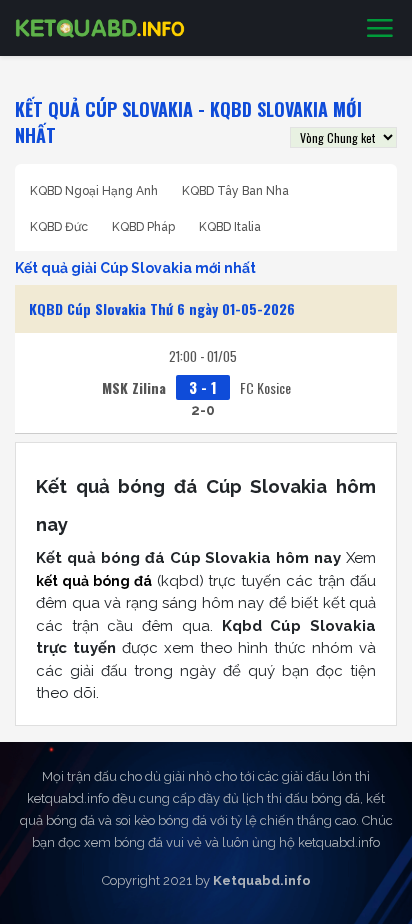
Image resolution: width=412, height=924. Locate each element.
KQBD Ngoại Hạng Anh (94, 191)
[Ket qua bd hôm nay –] (100, 28)
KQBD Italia (230, 227)
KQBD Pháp (143, 227)
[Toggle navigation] (380, 29)
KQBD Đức (59, 227)
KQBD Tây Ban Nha (235, 191)
